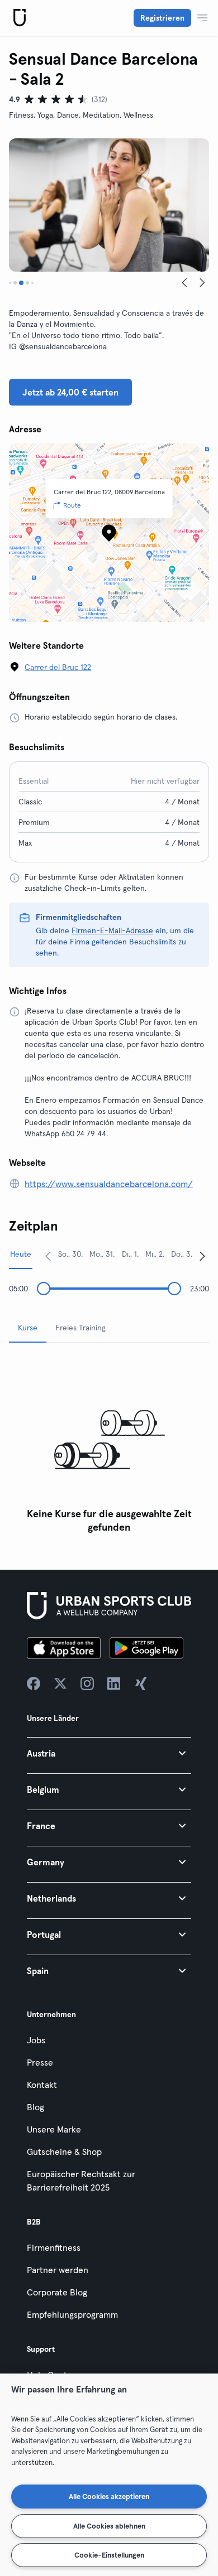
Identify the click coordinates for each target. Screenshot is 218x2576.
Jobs (36, 2040)
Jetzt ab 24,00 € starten (70, 392)
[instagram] (87, 1683)
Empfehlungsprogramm (72, 2314)
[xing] (141, 1683)
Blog (35, 2107)
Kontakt (42, 2085)
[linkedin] (114, 1683)
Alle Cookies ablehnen (109, 2526)
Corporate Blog (57, 2292)
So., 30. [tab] (70, 1254)
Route (72, 505)
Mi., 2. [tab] (155, 1254)
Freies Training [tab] (80, 1328)
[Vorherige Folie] (184, 283)
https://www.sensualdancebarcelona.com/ (109, 1184)
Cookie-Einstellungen (109, 2555)
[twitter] (60, 1683)
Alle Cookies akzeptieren (109, 2496)
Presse (40, 2062)
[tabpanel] (109, 1445)
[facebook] (34, 1683)
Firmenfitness (54, 2247)
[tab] (10, 283)
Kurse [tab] (28, 1328)
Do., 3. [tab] (182, 1254)
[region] (109, 2475)
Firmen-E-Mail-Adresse (112, 930)
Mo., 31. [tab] (102, 1254)
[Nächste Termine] (202, 1256)
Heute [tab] (21, 1254)
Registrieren (162, 18)
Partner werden (58, 2270)
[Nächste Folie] (202, 283)
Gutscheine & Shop (64, 2152)
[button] (109, 1753)
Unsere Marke (54, 2129)
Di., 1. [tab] (130, 1254)
